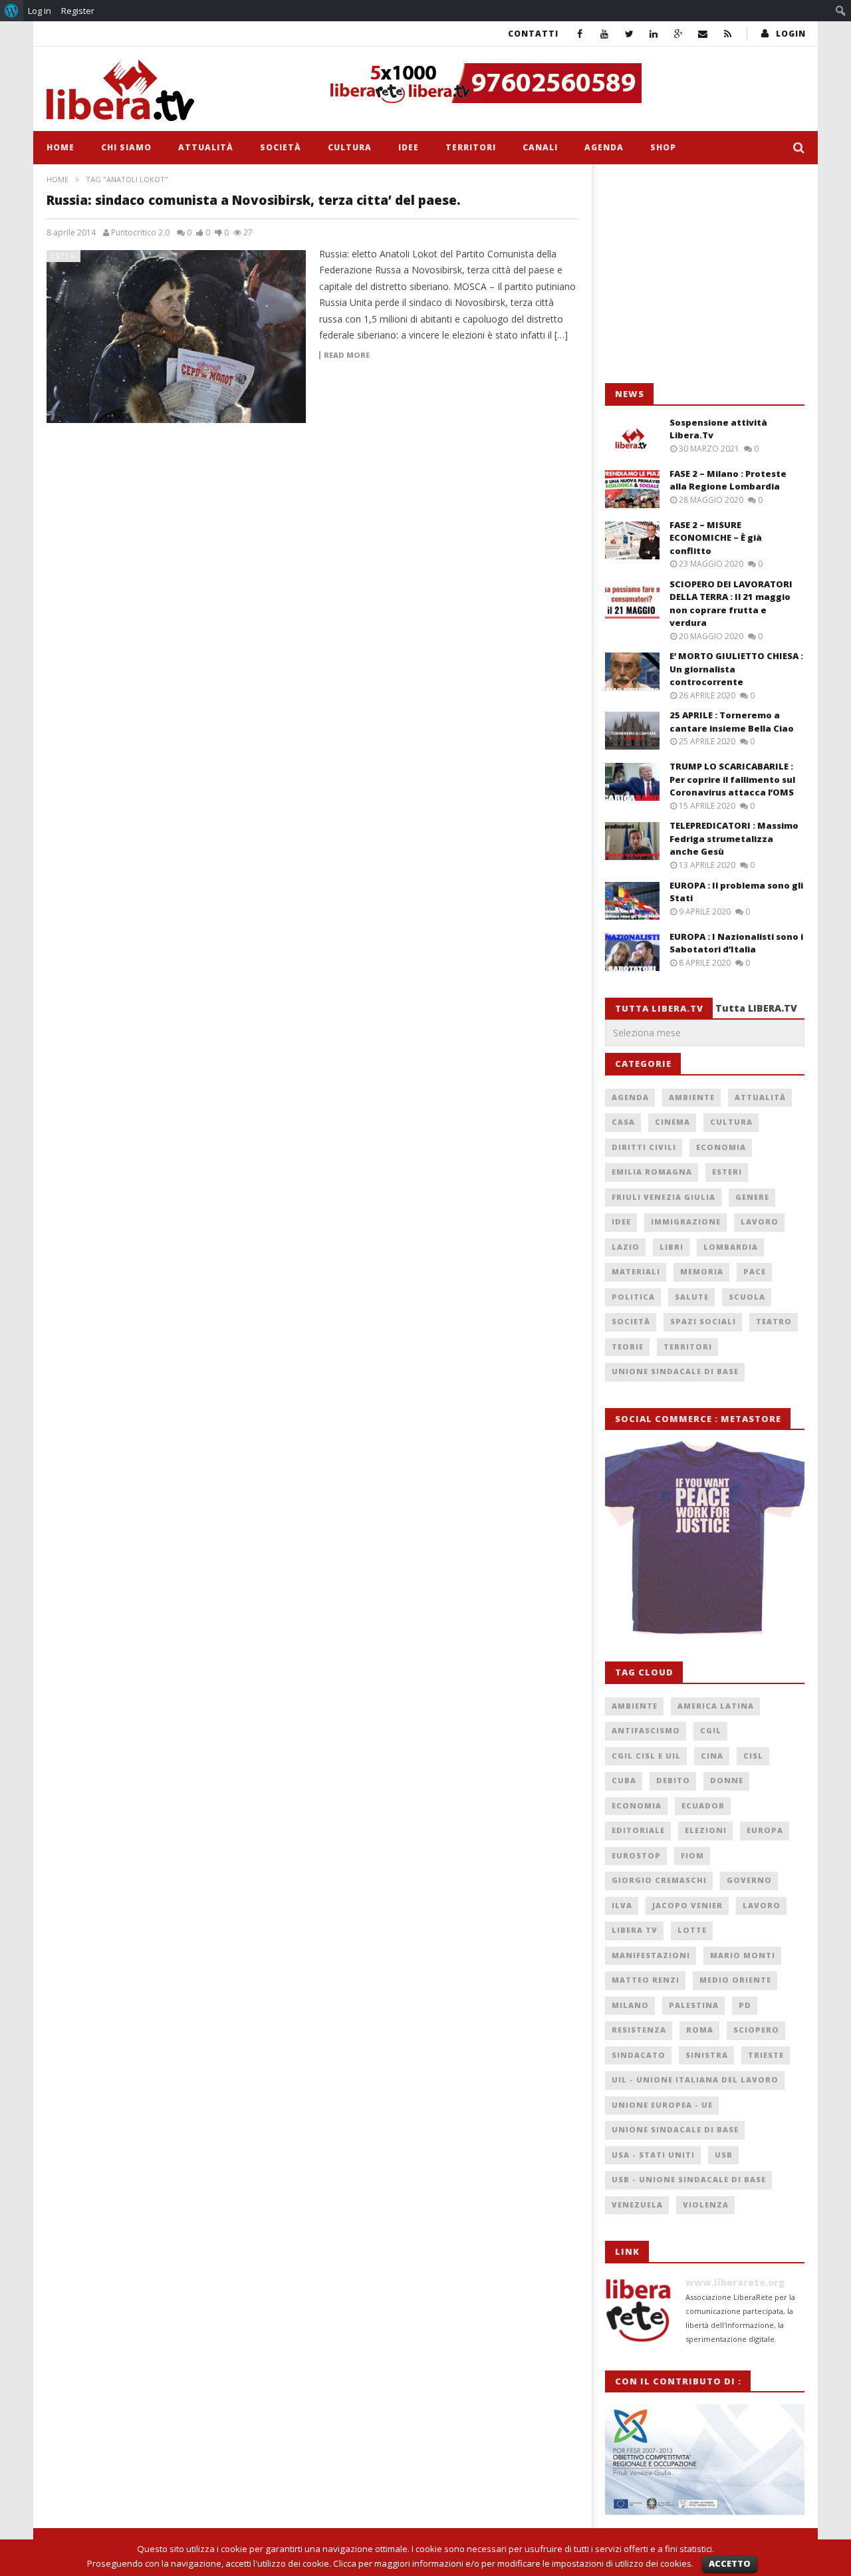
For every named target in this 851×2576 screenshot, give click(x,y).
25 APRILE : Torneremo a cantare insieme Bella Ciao (732, 722)
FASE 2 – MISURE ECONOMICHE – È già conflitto (716, 538)
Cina (712, 1756)
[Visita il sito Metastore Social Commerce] (562, 83)
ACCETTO (730, 2563)
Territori (471, 147)
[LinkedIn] (654, 34)
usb (724, 2155)
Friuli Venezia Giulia (664, 1197)
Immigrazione (686, 1221)
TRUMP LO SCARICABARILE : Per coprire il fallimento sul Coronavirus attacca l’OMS (732, 779)
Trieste (766, 2055)
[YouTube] (605, 34)
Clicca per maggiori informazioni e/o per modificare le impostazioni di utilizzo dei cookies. (513, 2563)
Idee (409, 147)
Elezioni (706, 1830)
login (791, 34)
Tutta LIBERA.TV (756, 1008)
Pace (755, 1271)
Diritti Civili (644, 1147)
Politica (633, 1297)
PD (745, 2005)
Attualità (206, 147)
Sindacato (639, 2055)
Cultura (350, 147)
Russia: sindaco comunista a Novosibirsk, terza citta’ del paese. (254, 200)
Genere (752, 1197)
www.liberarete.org (735, 2282)
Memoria (702, 1271)
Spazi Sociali (703, 1321)
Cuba (624, 1780)
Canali (540, 147)
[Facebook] (580, 34)
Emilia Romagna (652, 1172)
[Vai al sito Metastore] (705, 1538)
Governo (749, 1880)
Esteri (64, 256)
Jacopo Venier (687, 1905)
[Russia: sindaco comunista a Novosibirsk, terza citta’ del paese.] (176, 337)
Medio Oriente (735, 1980)
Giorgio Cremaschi (659, 1880)
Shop (663, 147)
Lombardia (731, 1247)
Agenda (604, 147)
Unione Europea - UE (662, 2105)
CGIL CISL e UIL (646, 1756)
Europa (765, 1830)
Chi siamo (126, 147)
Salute (692, 1297)
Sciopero (756, 2030)
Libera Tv (635, 1930)
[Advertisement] (705, 274)
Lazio (626, 1247)
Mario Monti (743, 1955)
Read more (347, 355)
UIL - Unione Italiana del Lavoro (695, 2079)
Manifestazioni (651, 1955)
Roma (700, 2030)
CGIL (711, 1730)
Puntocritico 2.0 (140, 233)
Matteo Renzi (646, 1980)
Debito (673, 1780)
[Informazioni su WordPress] (12, 11)
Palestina (694, 2005)
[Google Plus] (678, 34)
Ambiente (692, 1097)
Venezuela (637, 2205)
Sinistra (707, 2055)
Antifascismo (646, 1730)
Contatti (533, 34)
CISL (753, 1756)
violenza (706, 2205)
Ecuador (703, 1805)
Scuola (747, 1297)
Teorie (628, 1347)
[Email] (703, 34)
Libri (671, 1247)
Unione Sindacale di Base (675, 1371)
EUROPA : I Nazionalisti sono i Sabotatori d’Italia (736, 943)
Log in (40, 11)
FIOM (692, 1855)
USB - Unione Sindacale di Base (689, 2179)
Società (281, 147)
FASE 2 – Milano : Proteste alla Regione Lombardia (728, 480)
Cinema (672, 1122)
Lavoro (760, 1221)
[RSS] (728, 34)
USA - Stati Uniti (653, 2155)
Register (78, 11)
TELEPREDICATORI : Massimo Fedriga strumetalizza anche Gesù (734, 838)
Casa (623, 1122)
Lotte (692, 1930)
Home (61, 147)
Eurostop (636, 1855)
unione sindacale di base (675, 2129)
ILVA (622, 1905)
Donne (727, 1780)
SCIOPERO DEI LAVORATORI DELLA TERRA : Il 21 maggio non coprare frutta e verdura (731, 604)
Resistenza (639, 2030)
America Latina (716, 1706)
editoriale (638, 1830)
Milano (630, 2005)
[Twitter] (629, 34)
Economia (721, 1147)
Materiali (636, 1271)
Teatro (774, 1321)
